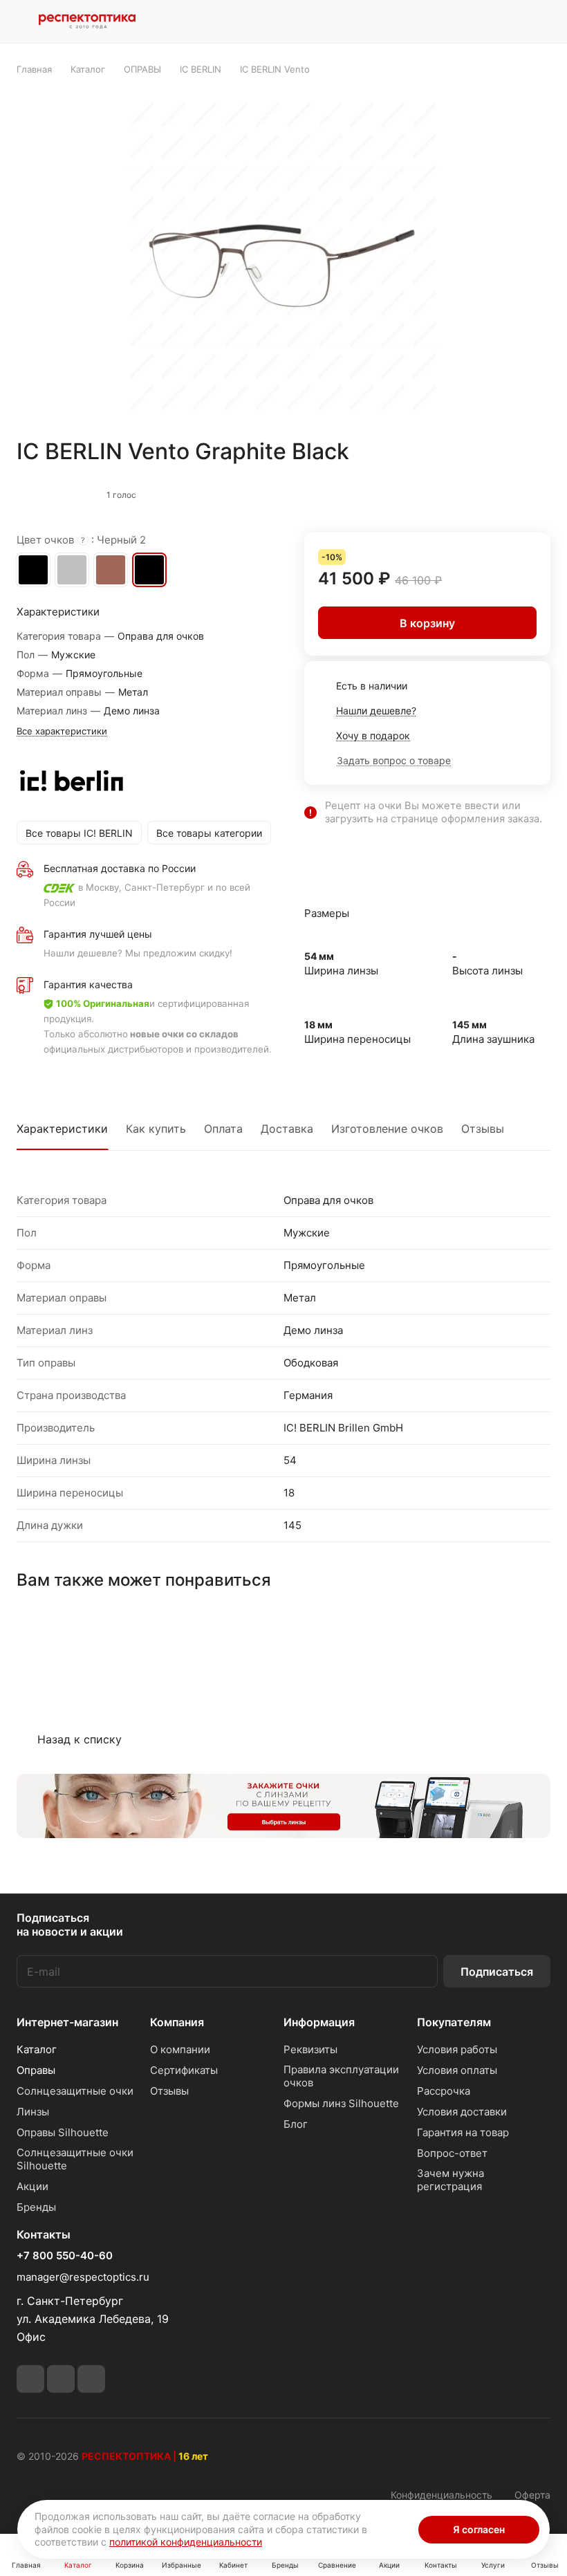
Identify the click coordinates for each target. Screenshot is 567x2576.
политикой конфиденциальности (186, 2542)
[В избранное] (478, 492)
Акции (32, 2186)
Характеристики (62, 1129)
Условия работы (457, 2049)
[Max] (91, 2379)
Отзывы (483, 1129)
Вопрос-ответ (452, 2153)
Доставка (287, 1129)
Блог (296, 2124)
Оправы (36, 2070)
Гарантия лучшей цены (98, 934)
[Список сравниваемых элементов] (470, 21)
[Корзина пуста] (541, 21)
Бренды (36, 2207)
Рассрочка (444, 2091)
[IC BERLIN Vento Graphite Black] (283, 257)
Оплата (223, 1129)
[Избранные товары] (505, 21)
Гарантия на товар (463, 2132)
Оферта (532, 2495)
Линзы (33, 2112)
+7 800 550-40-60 (65, 2256)
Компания (177, 2022)
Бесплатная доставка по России (120, 868)
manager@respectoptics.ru (83, 2277)
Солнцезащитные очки (75, 2091)
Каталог (37, 2049)
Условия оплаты (457, 2070)
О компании (180, 2049)
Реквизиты (310, 2049)
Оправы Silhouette (63, 2132)
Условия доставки (462, 2112)
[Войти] (435, 21)
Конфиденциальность (441, 2495)
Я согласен (479, 2529)
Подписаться (497, 1972)
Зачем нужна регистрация (450, 2180)
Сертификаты (184, 2070)
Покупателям (454, 2022)
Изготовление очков (387, 1129)
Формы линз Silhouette (341, 2103)
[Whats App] (61, 2379)
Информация (319, 2022)
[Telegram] (30, 2379)
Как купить (156, 1129)
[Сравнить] (507, 492)
